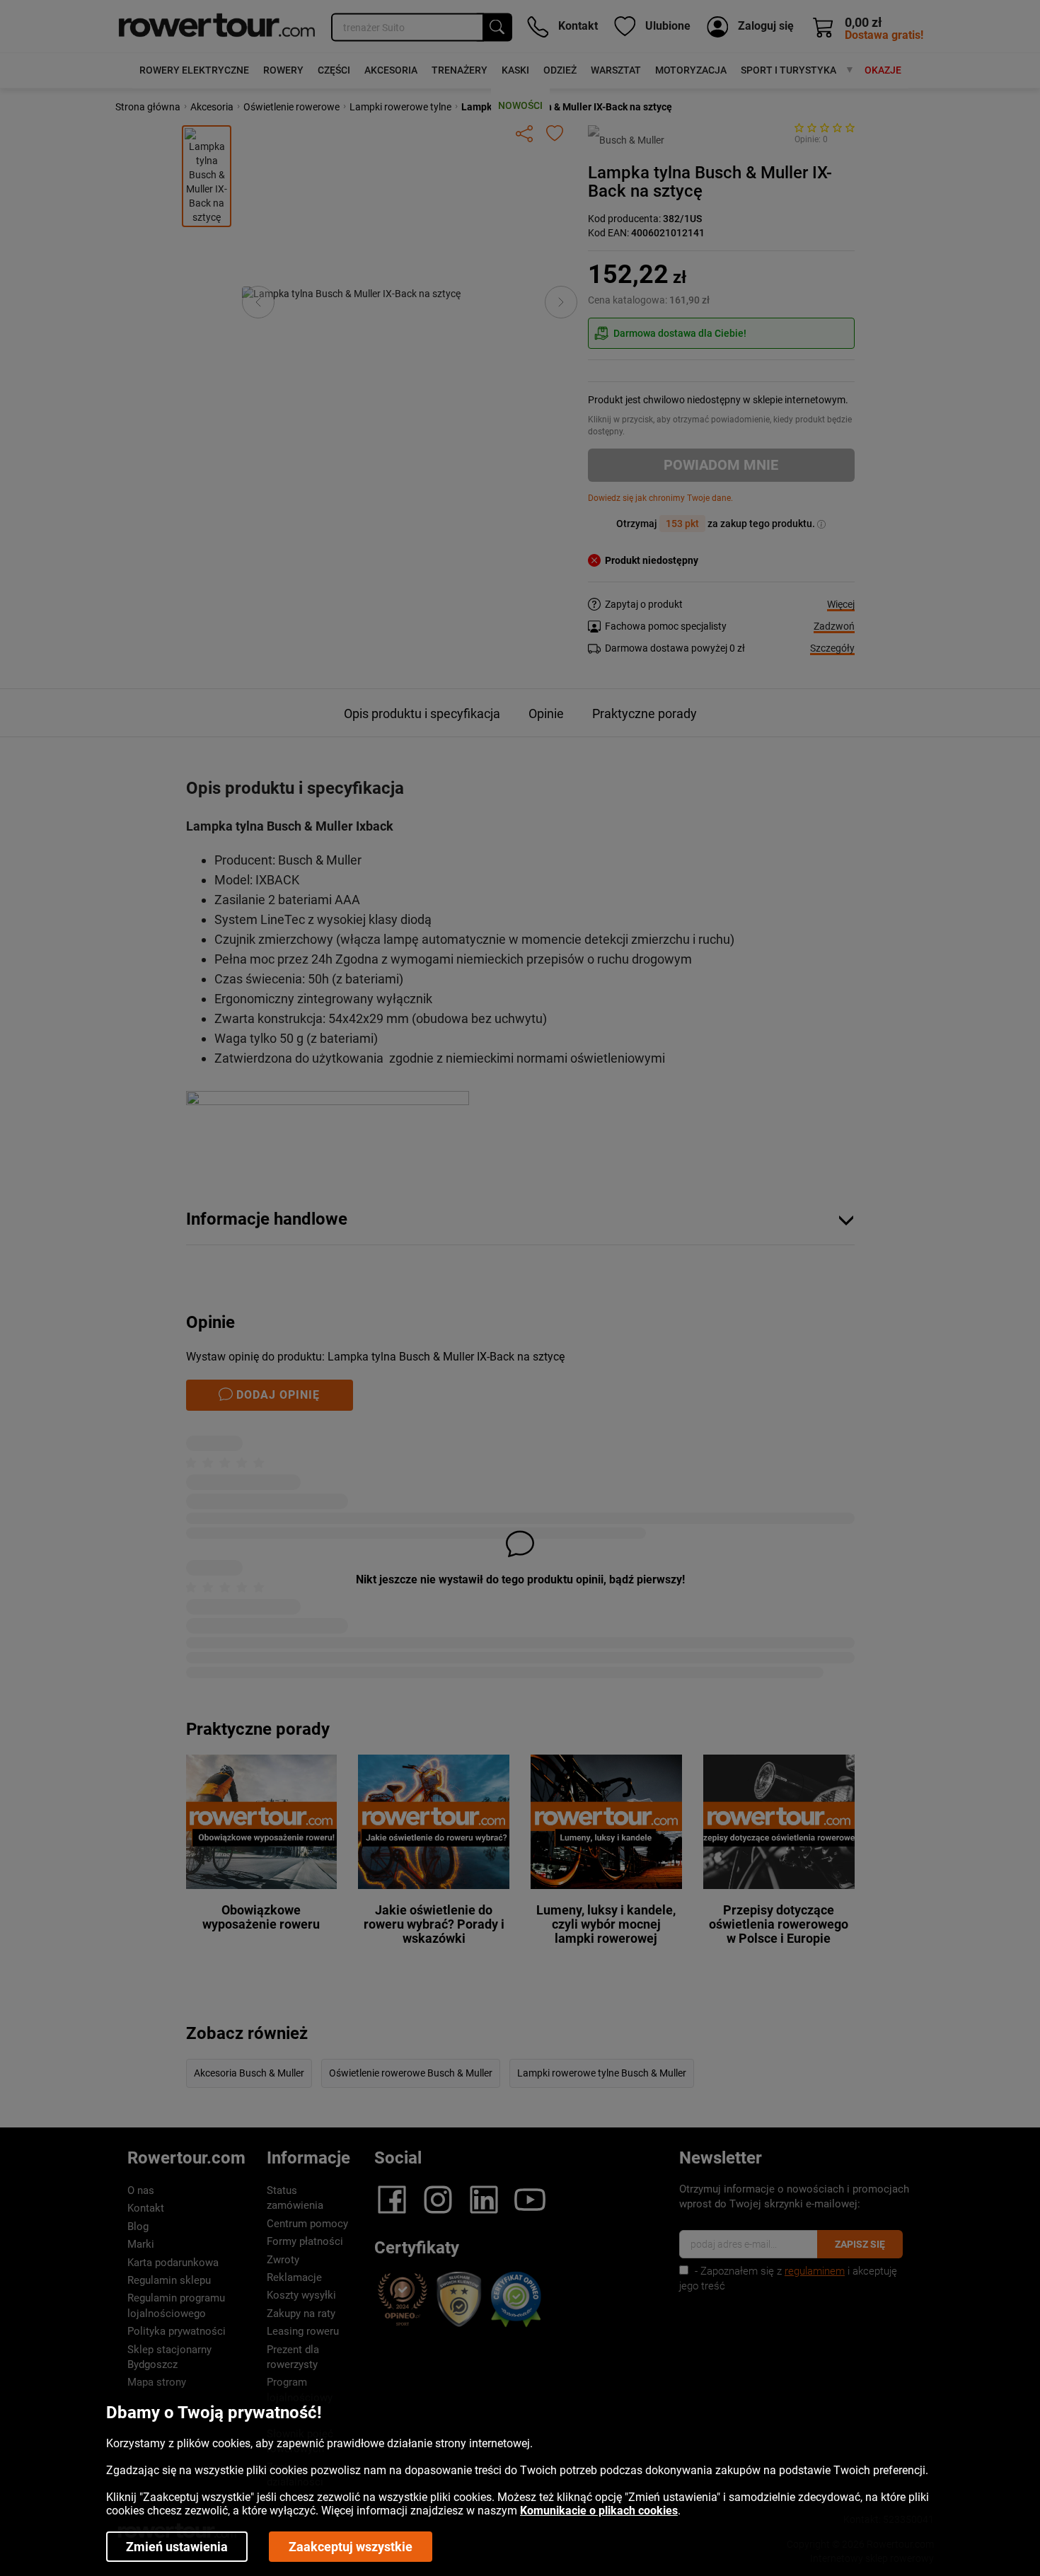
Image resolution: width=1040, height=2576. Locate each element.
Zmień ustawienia (177, 2547)
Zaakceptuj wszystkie (351, 2547)
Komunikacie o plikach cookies (599, 2511)
